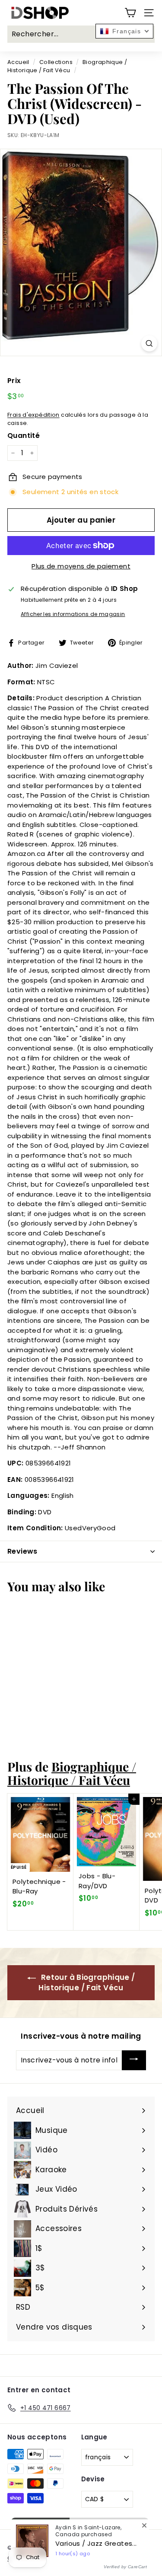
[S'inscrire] (134, 2060)
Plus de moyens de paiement (81, 566)
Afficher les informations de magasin (73, 614)
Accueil (18, 62)
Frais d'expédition (33, 415)
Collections (56, 62)
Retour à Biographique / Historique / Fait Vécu (87, 1982)
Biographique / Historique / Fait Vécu (72, 1773)
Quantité (24, 436)
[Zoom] (149, 343)
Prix (14, 381)
